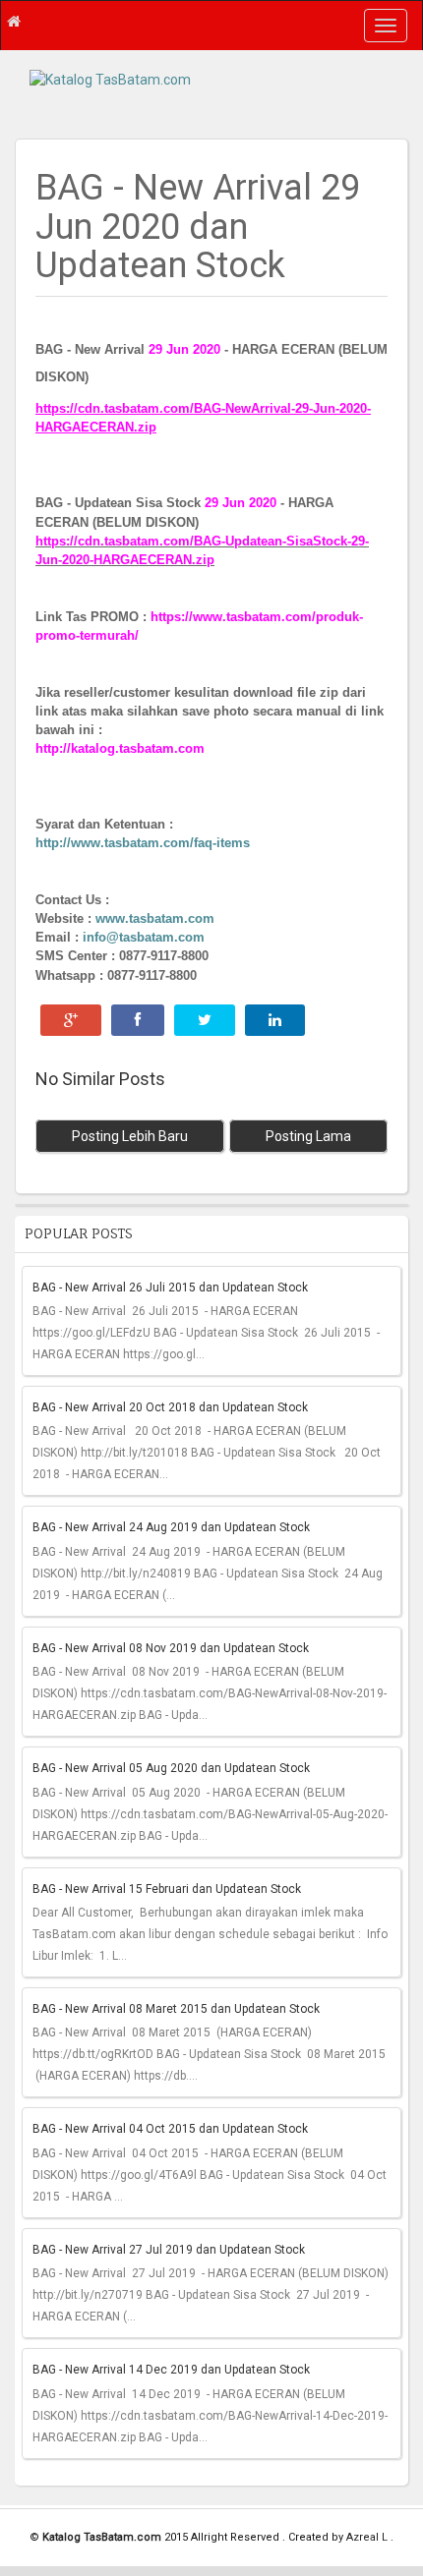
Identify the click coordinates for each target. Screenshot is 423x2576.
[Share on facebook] (138, 1020)
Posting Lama (308, 1136)
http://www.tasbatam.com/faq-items (143, 843)
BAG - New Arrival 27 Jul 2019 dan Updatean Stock (169, 2250)
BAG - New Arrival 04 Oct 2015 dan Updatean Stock (170, 2129)
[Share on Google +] (71, 1020)
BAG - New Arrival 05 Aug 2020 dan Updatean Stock (171, 1768)
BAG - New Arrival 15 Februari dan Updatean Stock (167, 1889)
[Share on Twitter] (205, 1020)
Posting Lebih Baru (130, 1136)
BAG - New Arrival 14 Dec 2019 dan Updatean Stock (171, 2370)
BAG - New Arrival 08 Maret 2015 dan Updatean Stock (176, 2009)
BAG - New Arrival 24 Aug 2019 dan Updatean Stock (171, 1527)
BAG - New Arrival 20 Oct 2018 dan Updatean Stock (170, 1407)
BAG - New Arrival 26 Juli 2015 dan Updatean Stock (170, 1288)
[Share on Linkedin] (275, 1020)
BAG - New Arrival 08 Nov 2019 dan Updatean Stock (171, 1648)
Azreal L (368, 2537)
